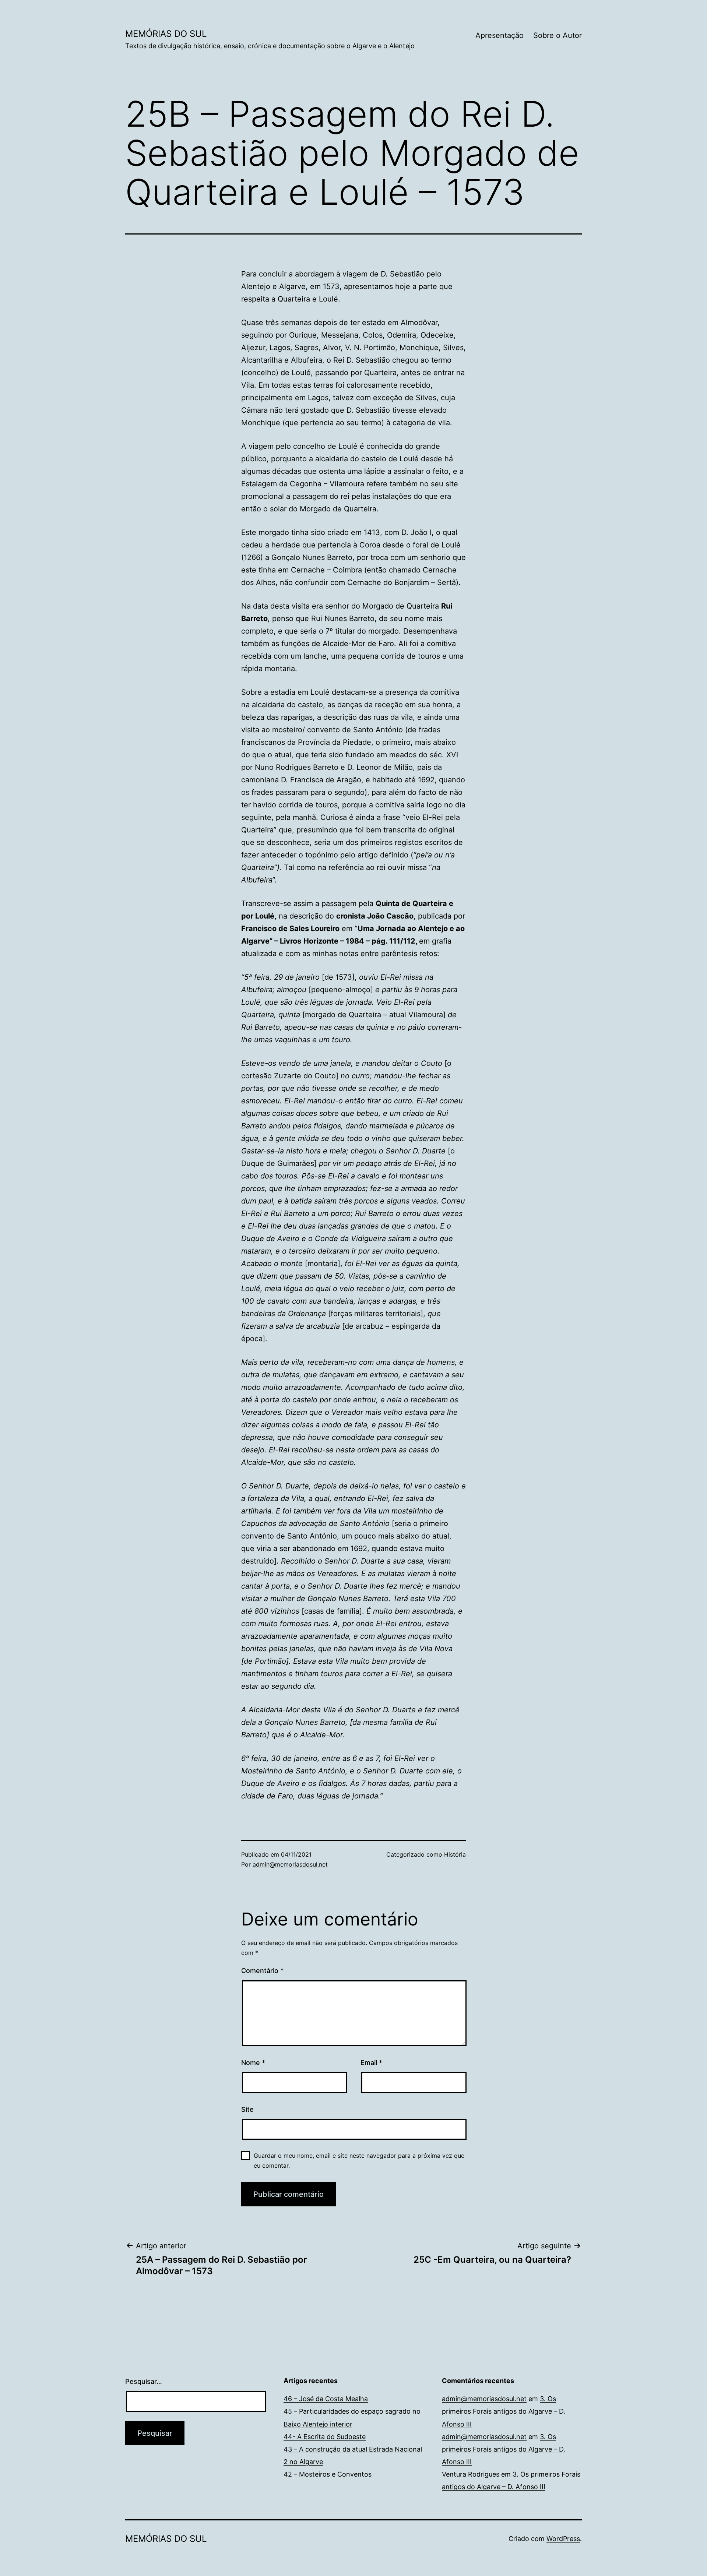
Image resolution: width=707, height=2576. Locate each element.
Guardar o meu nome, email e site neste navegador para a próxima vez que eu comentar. (359, 2161)
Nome (253, 2063)
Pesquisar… (144, 2381)
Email (371, 2063)
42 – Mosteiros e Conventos (328, 2474)
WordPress (563, 2539)
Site (247, 2109)
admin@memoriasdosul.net (290, 1864)
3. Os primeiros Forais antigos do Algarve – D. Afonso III (504, 2411)
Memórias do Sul (166, 34)
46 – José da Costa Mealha (326, 2399)
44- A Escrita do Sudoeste (325, 2437)
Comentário (262, 1971)
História (455, 1854)
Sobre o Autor (557, 35)
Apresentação (500, 35)
